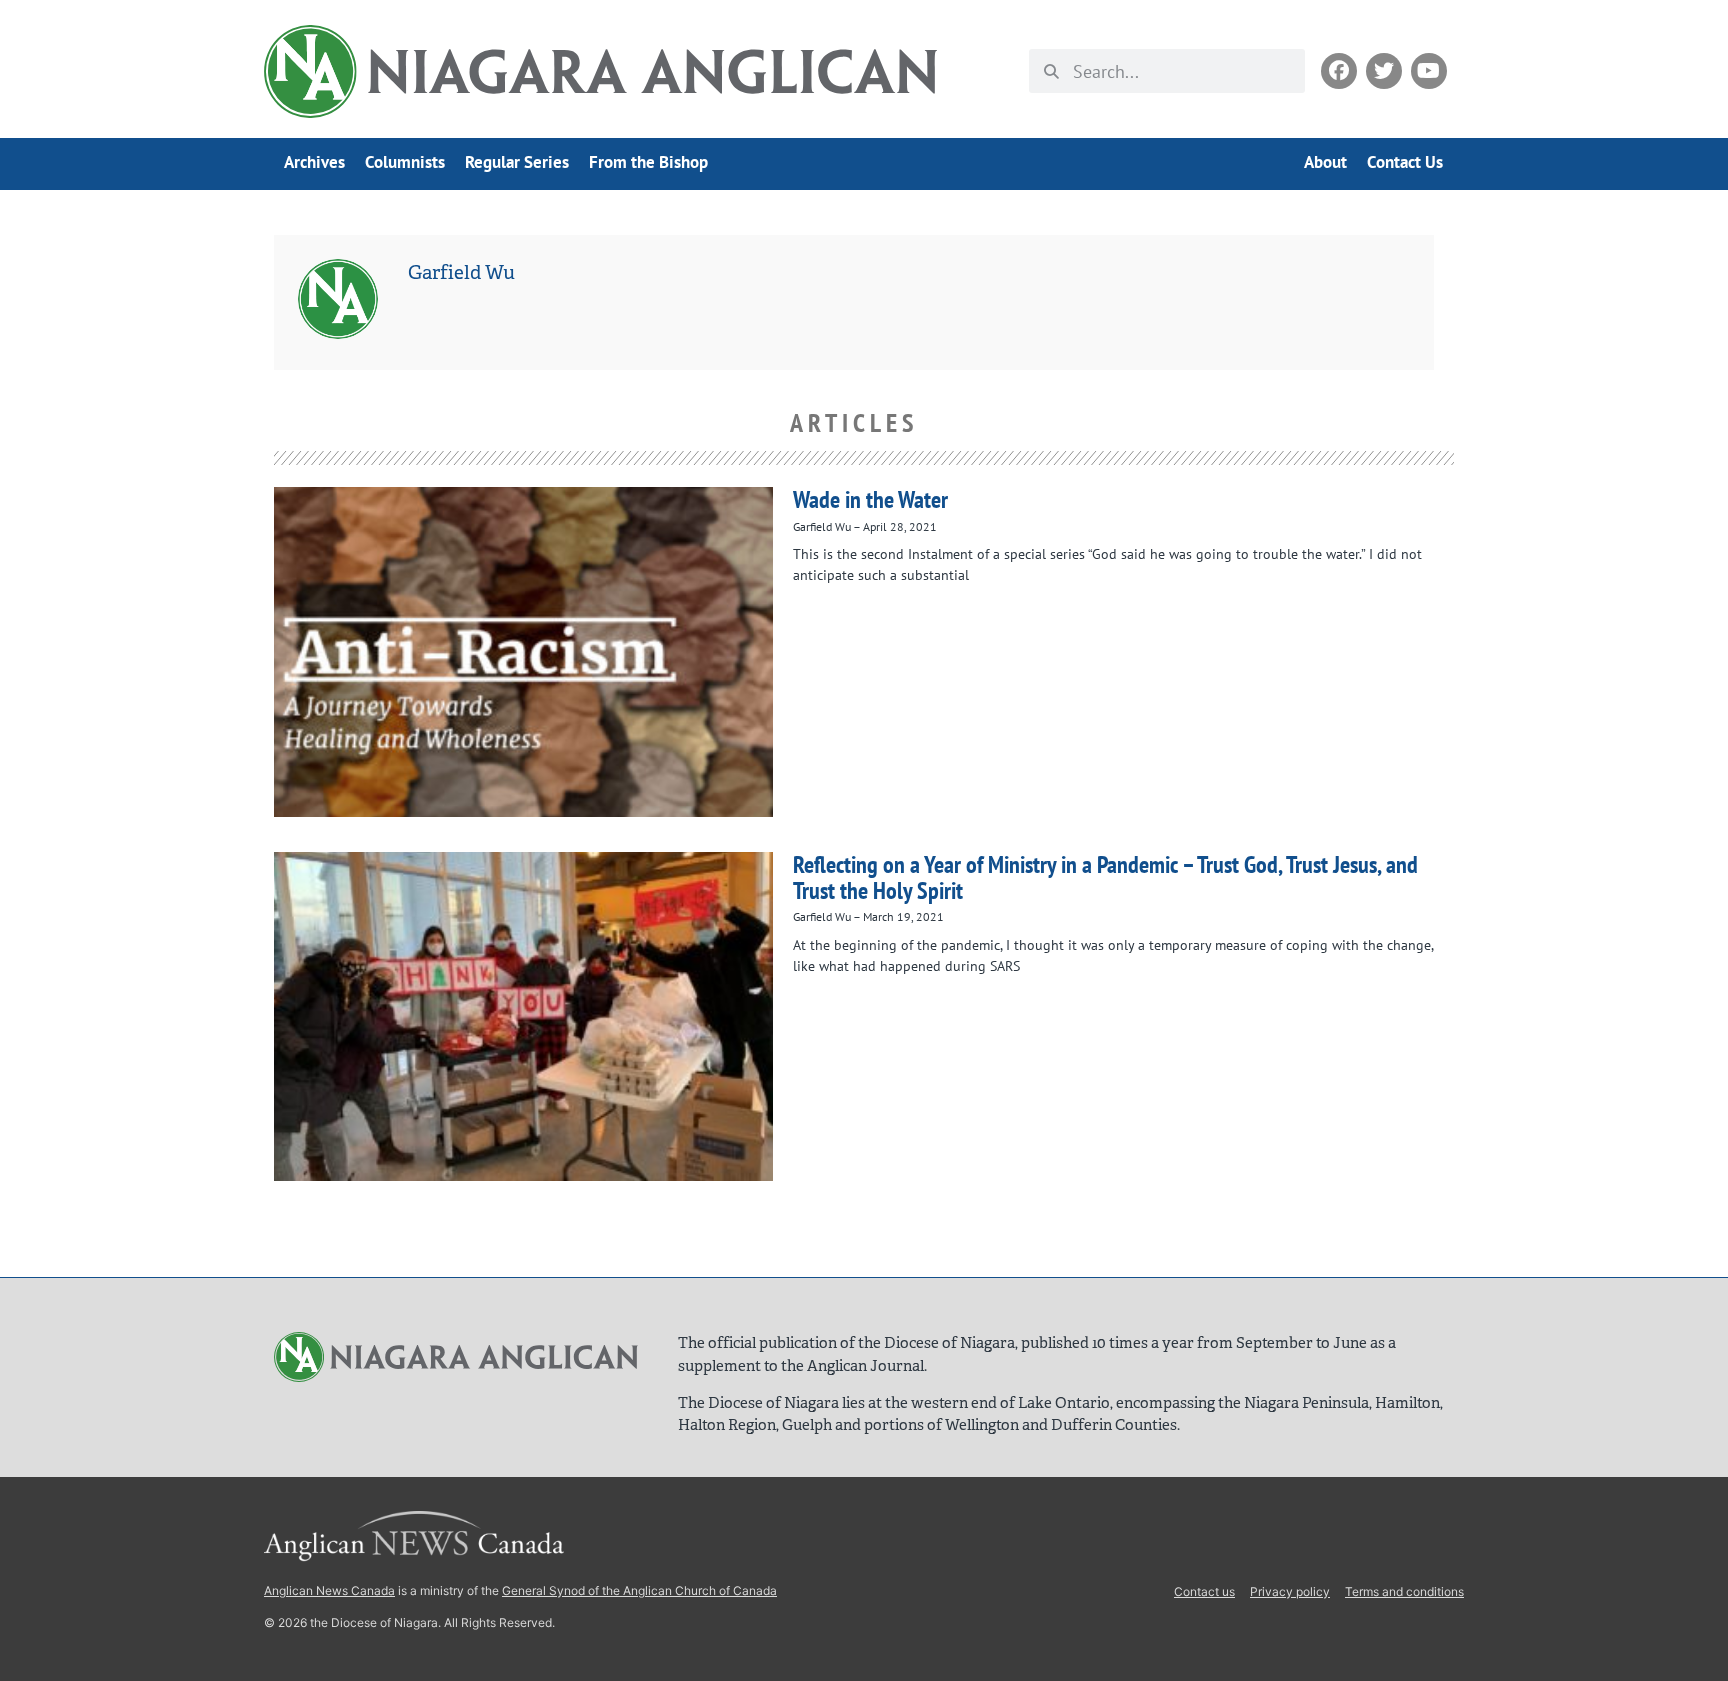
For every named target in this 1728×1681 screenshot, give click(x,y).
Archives (314, 162)
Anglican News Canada (329, 1590)
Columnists (405, 162)
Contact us (1204, 1591)
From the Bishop (648, 162)
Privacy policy (1290, 1591)
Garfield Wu (461, 272)
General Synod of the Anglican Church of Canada (639, 1590)
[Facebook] (1339, 71)
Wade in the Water (870, 499)
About (1325, 162)
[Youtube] (1429, 71)
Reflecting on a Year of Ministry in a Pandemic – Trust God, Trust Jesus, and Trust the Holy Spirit (1105, 877)
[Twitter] (1384, 71)
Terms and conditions (1404, 1591)
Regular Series (517, 162)
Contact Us (1405, 162)
